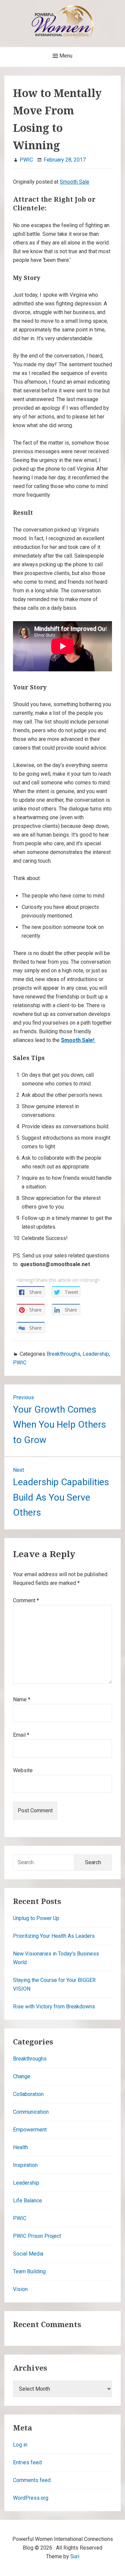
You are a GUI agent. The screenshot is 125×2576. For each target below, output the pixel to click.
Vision (20, 2289)
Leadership (96, 1354)
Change (22, 2076)
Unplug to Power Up (36, 1918)
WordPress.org (31, 2498)
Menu (65, 56)
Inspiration (25, 2165)
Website (23, 1770)
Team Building (29, 2271)
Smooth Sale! (78, 1040)
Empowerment (30, 2130)
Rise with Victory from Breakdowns (54, 2007)
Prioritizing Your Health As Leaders (54, 1936)
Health (20, 2147)
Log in (20, 2445)
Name (22, 1699)
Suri (75, 2556)
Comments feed (32, 2480)
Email (21, 1735)
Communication (31, 2112)
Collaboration (28, 2094)
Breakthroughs (63, 1354)
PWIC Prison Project (37, 2236)
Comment (26, 1600)
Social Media (28, 2254)
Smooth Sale (74, 182)
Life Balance (27, 2201)
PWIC (20, 1363)
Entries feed (27, 2462)
